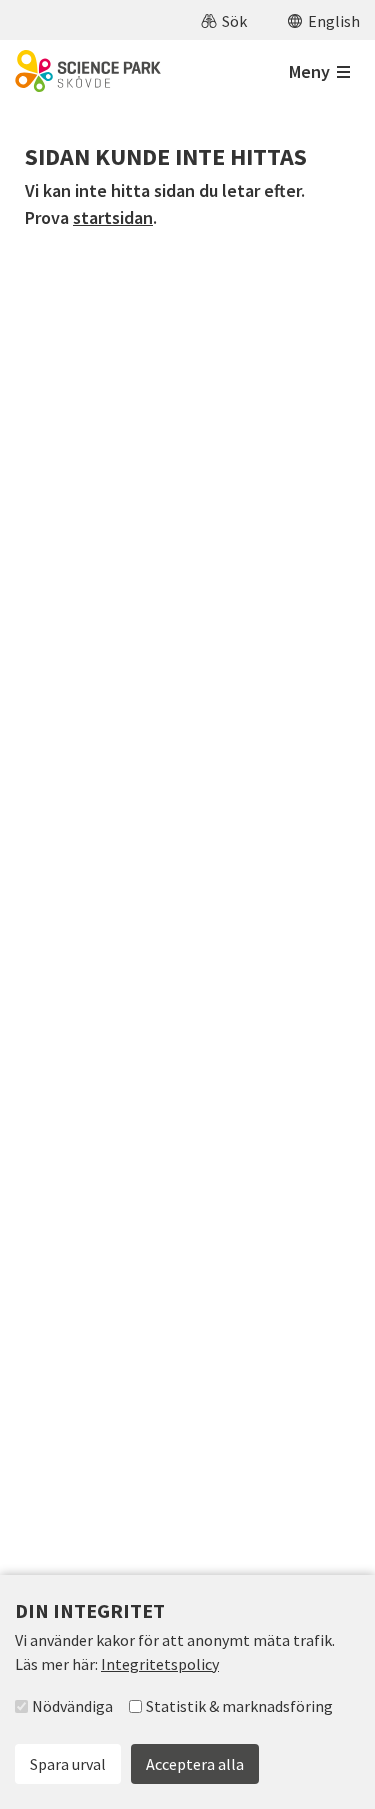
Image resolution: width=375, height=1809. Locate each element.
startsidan (113, 217)
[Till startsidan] (88, 71)
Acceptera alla (195, 1764)
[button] (224, 20)
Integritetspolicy (160, 1664)
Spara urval (68, 1764)
